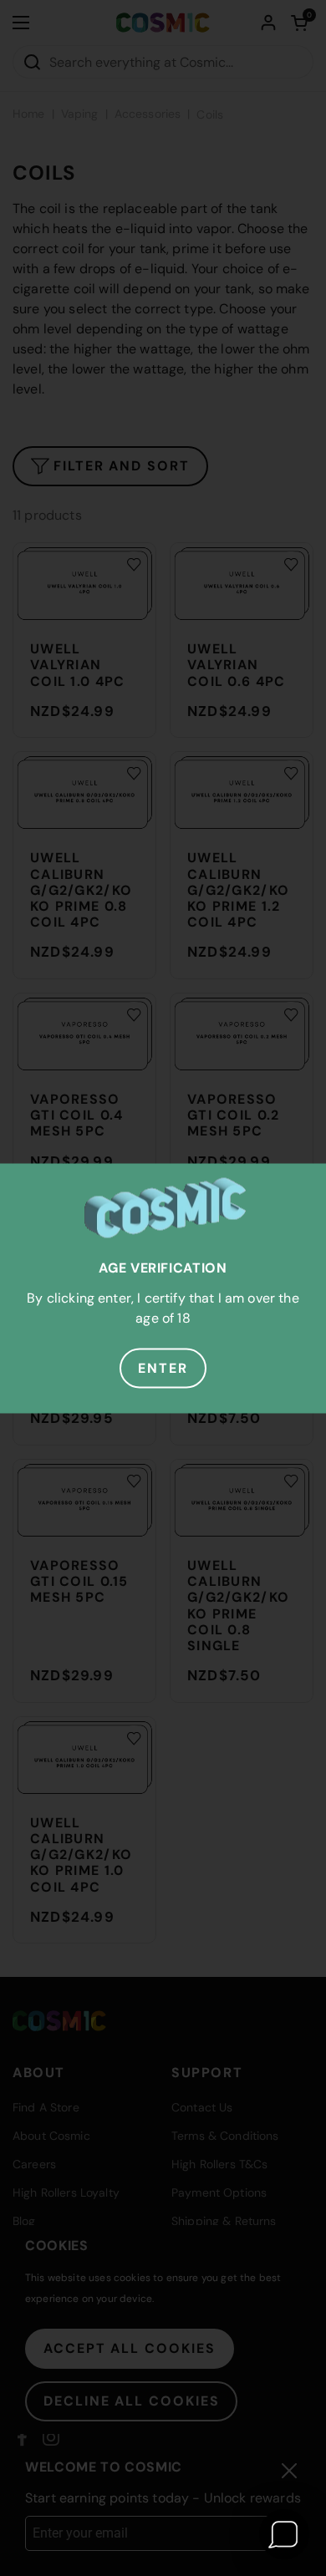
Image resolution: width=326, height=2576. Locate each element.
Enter (163, 1367)
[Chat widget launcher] (284, 2534)
